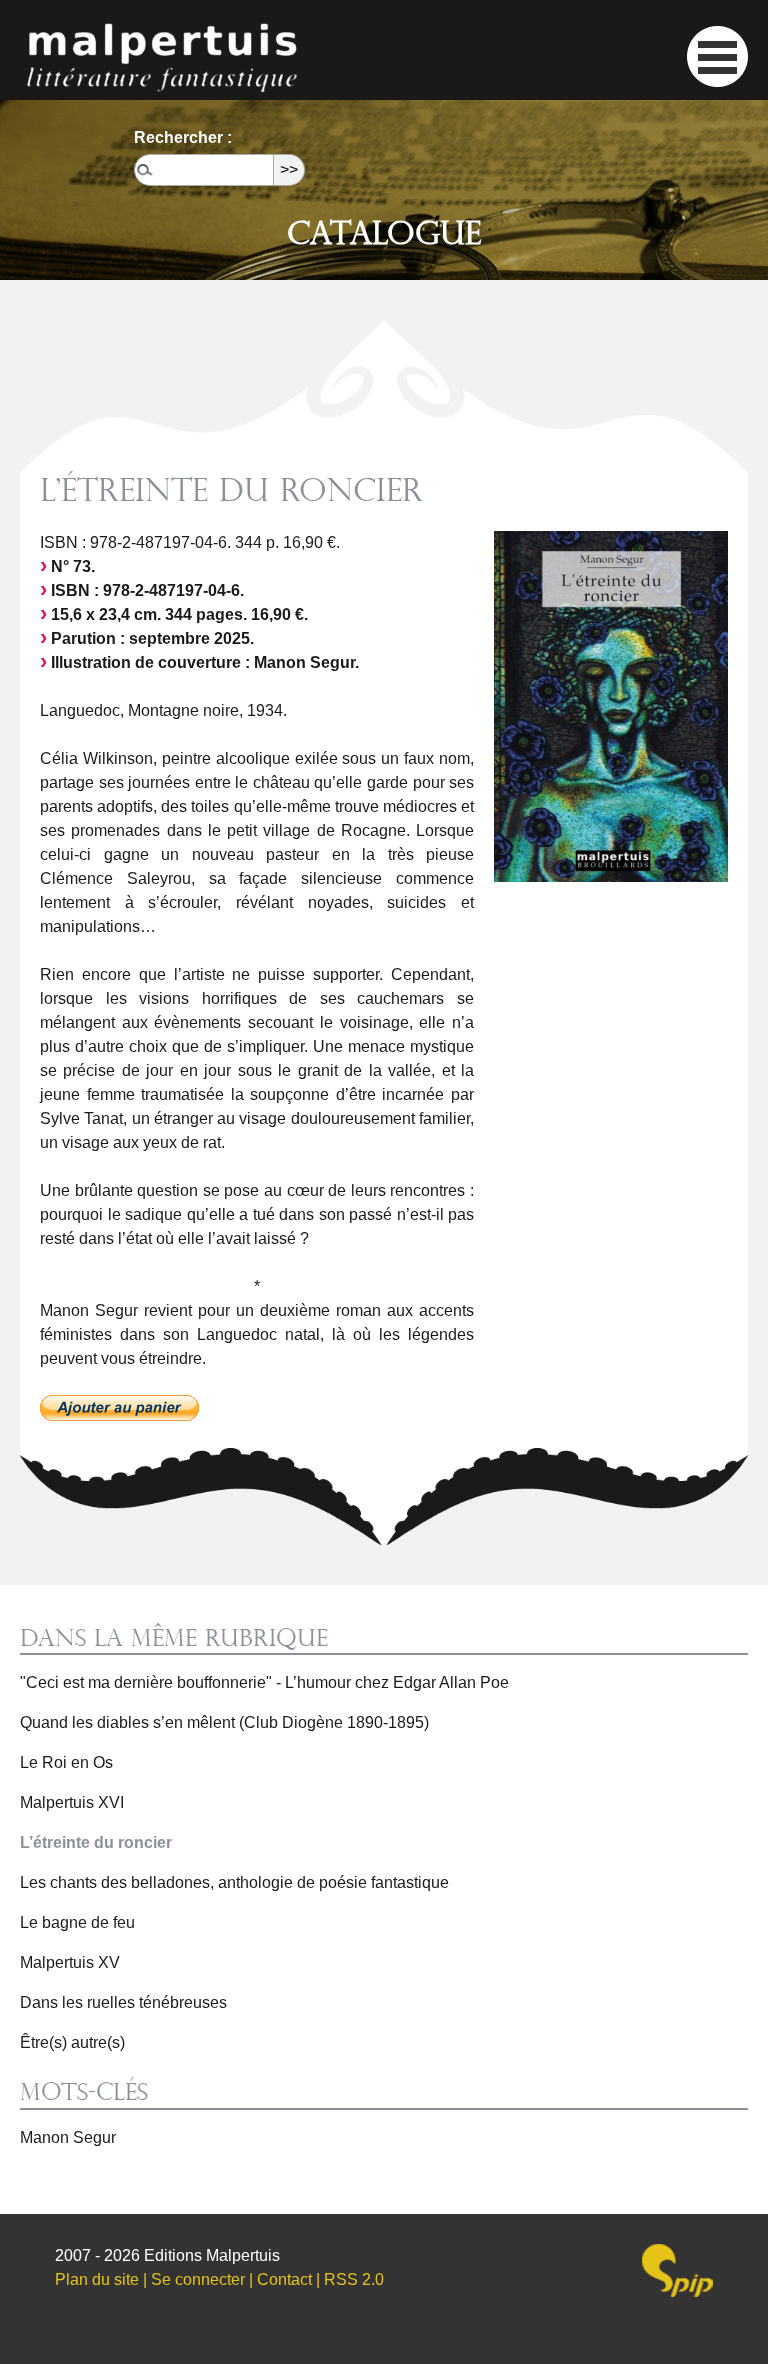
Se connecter (198, 2279)
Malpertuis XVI (72, 1802)
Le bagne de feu (77, 1922)
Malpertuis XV (70, 1962)
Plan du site (97, 2279)
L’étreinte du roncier (96, 1842)
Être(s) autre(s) (72, 2042)
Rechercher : (183, 137)
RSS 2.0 (354, 2279)
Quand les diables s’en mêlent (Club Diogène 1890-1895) (224, 1722)
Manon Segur (68, 2137)
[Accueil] (162, 57)
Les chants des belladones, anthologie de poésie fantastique (234, 1882)
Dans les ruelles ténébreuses (123, 2002)
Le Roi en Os (66, 1762)
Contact (284, 2279)
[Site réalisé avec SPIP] (677, 2270)
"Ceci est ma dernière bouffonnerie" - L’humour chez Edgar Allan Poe (264, 1682)
